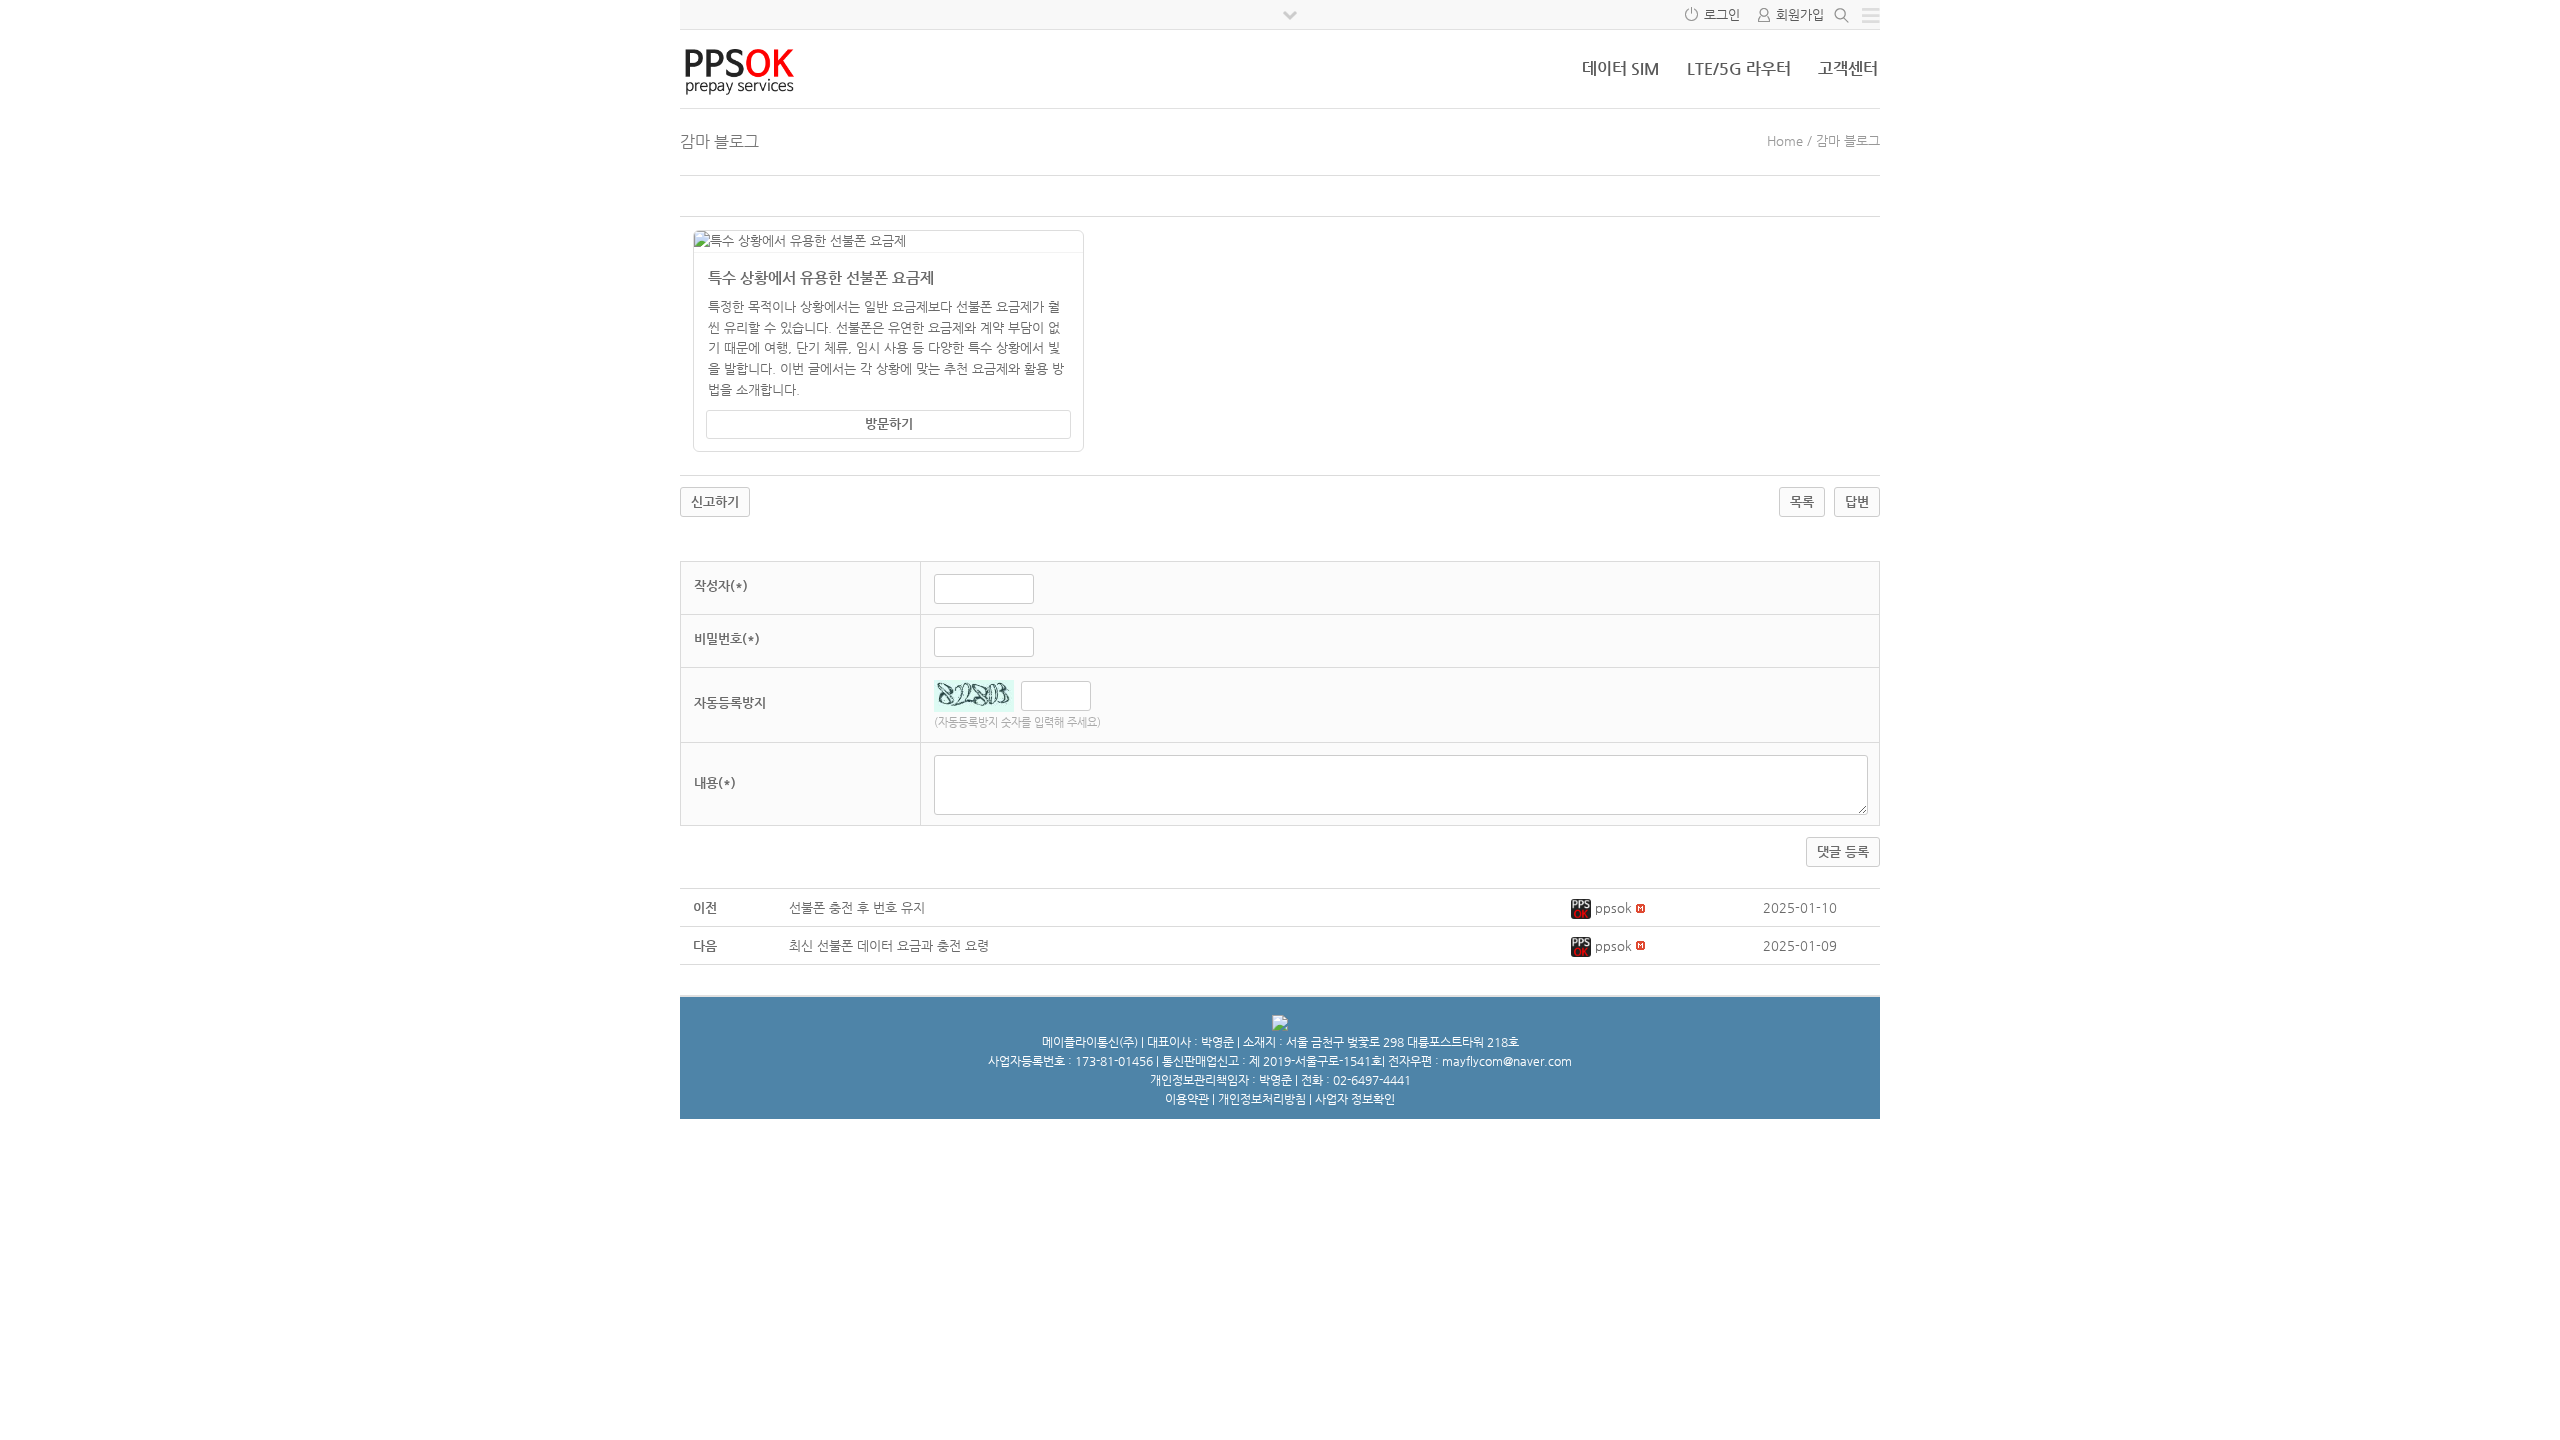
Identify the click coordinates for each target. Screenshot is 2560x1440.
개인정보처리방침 (1262, 1099)
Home (1785, 140)
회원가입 (1800, 14)
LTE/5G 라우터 (1739, 68)
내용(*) (715, 782)
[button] (1583, 907)
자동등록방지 (730, 702)
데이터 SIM (1621, 68)
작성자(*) (721, 585)
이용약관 (1187, 1099)
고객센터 (1848, 68)
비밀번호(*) (727, 638)
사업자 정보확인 (1355, 1099)
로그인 (1722, 14)
